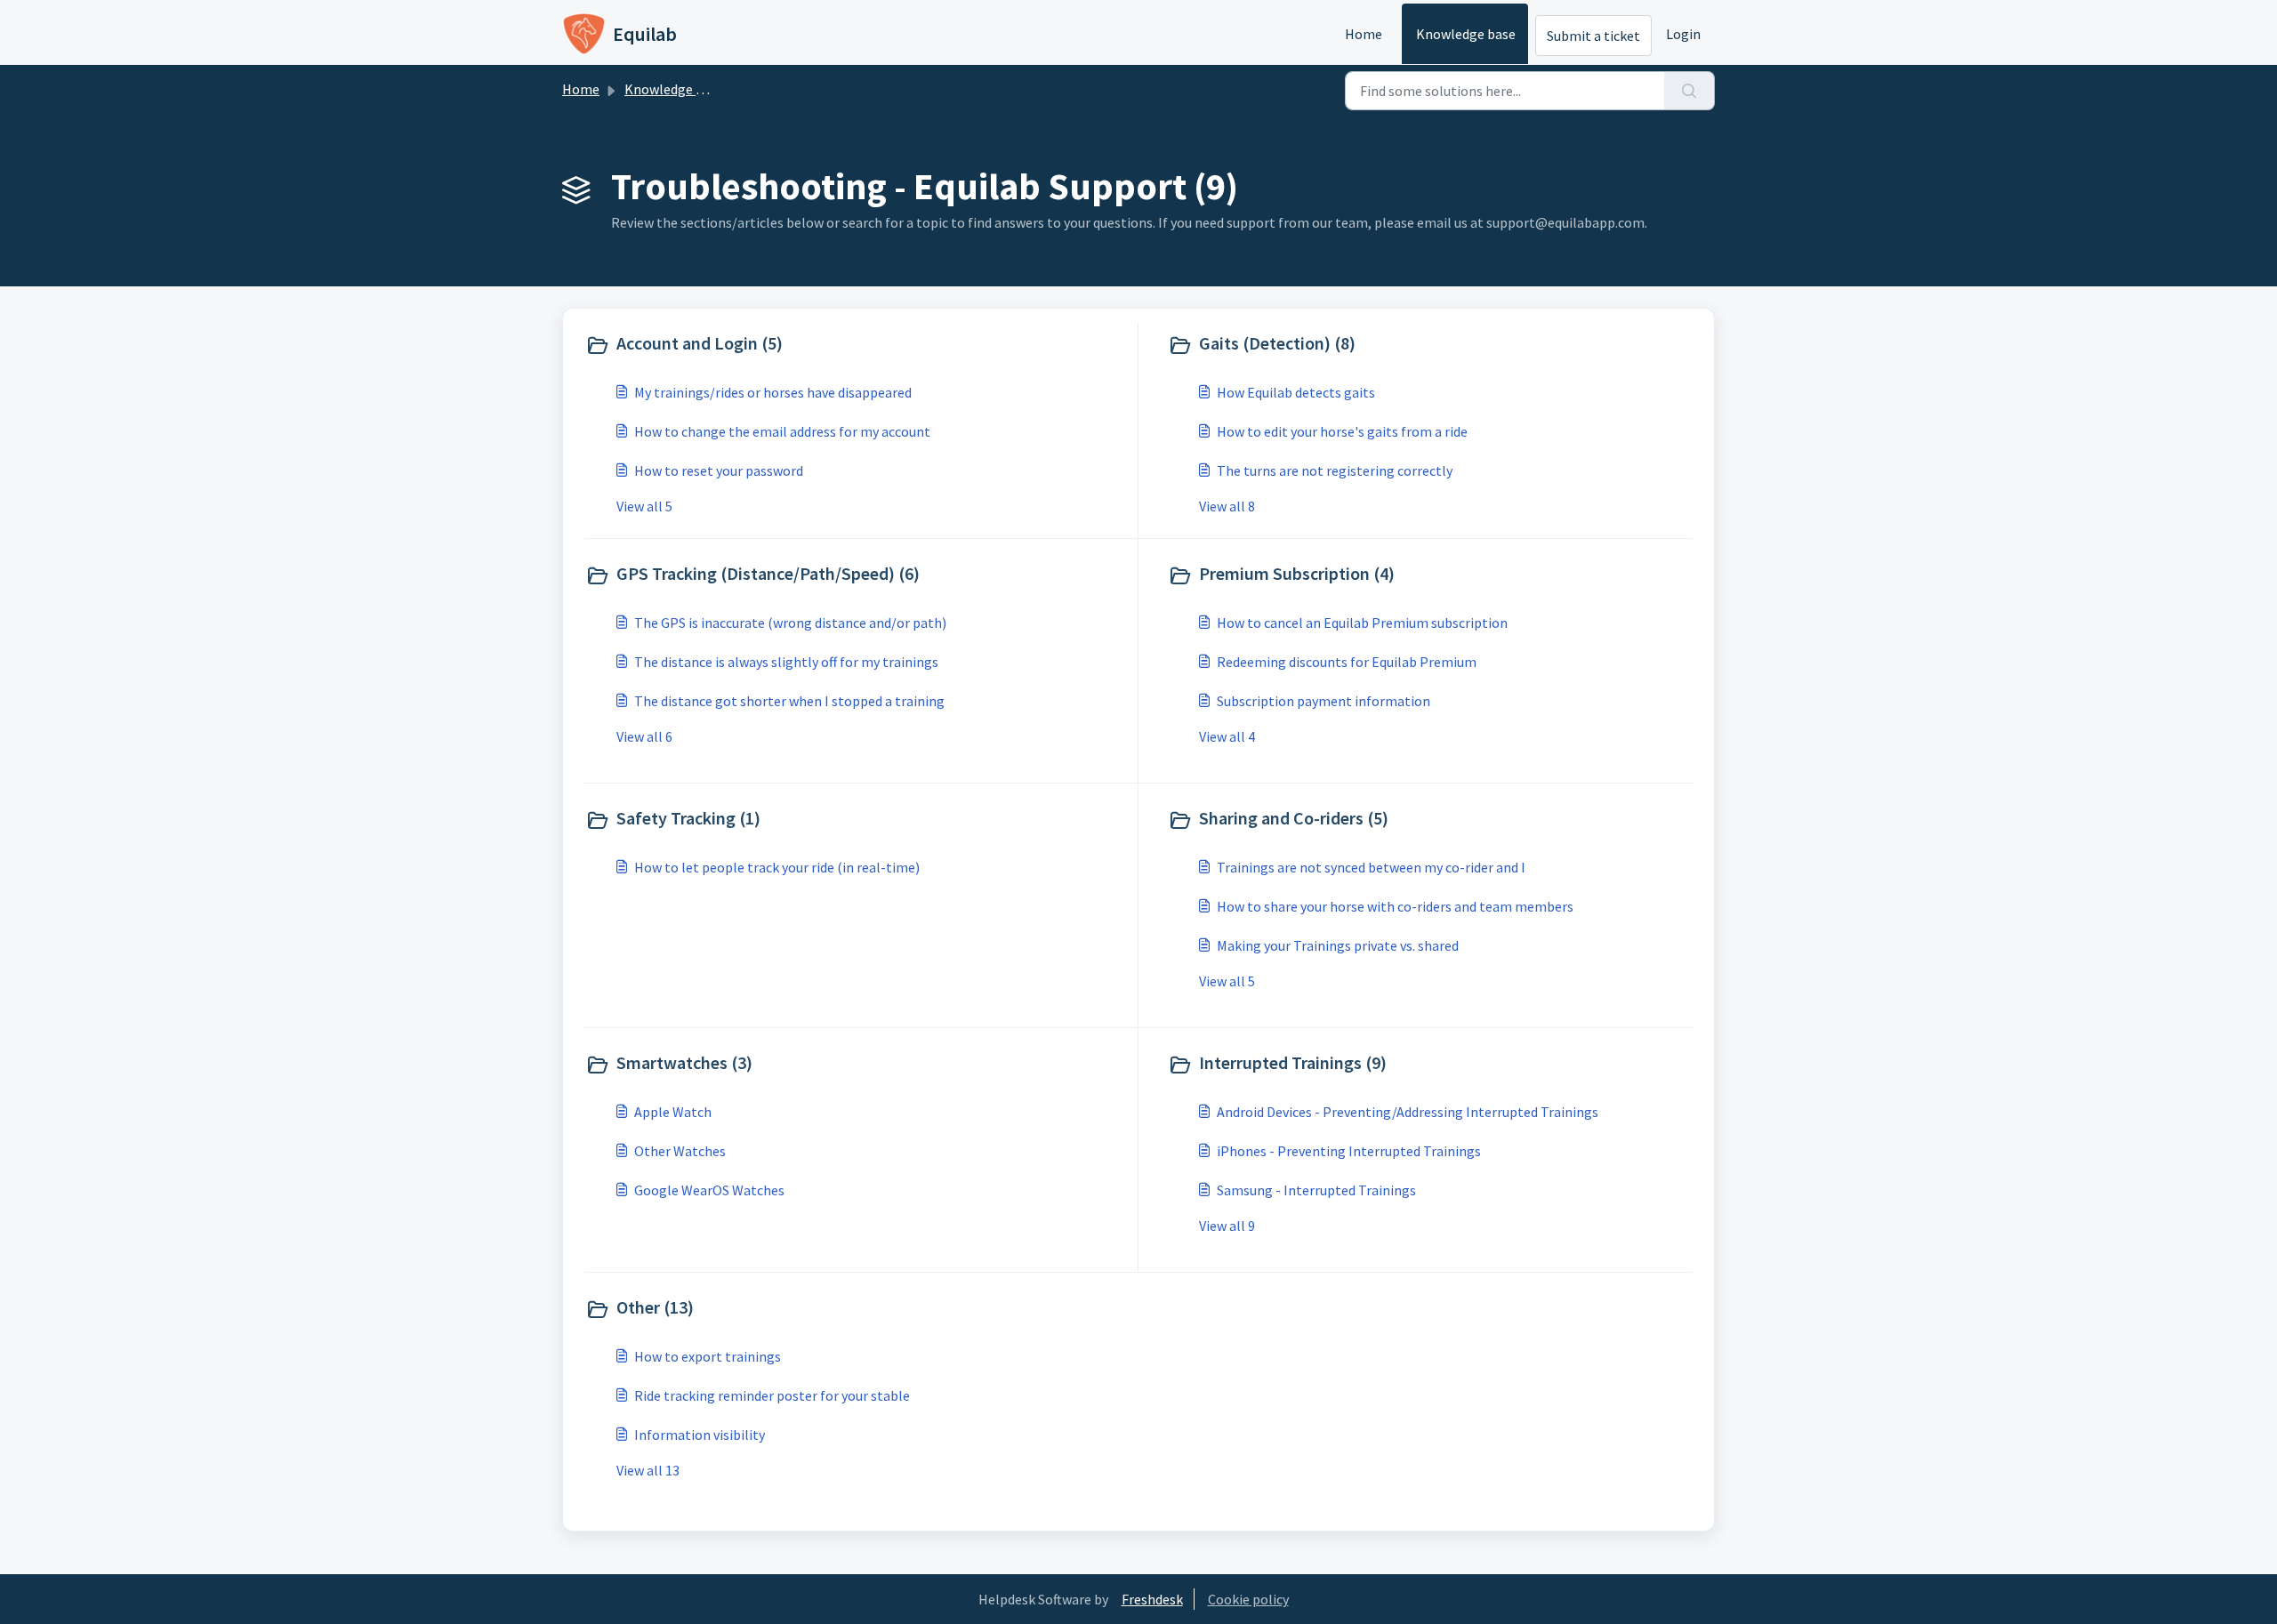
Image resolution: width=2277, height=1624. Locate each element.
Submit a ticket (1593, 36)
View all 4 (1227, 736)
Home (1364, 34)
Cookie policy (1248, 1599)
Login (1683, 34)
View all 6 (644, 736)
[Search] (1690, 91)
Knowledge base (1466, 34)
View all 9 (1227, 1226)
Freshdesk (1152, 1599)
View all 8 (1227, 506)
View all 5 (644, 506)
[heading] (857, 345)
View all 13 (648, 1470)
